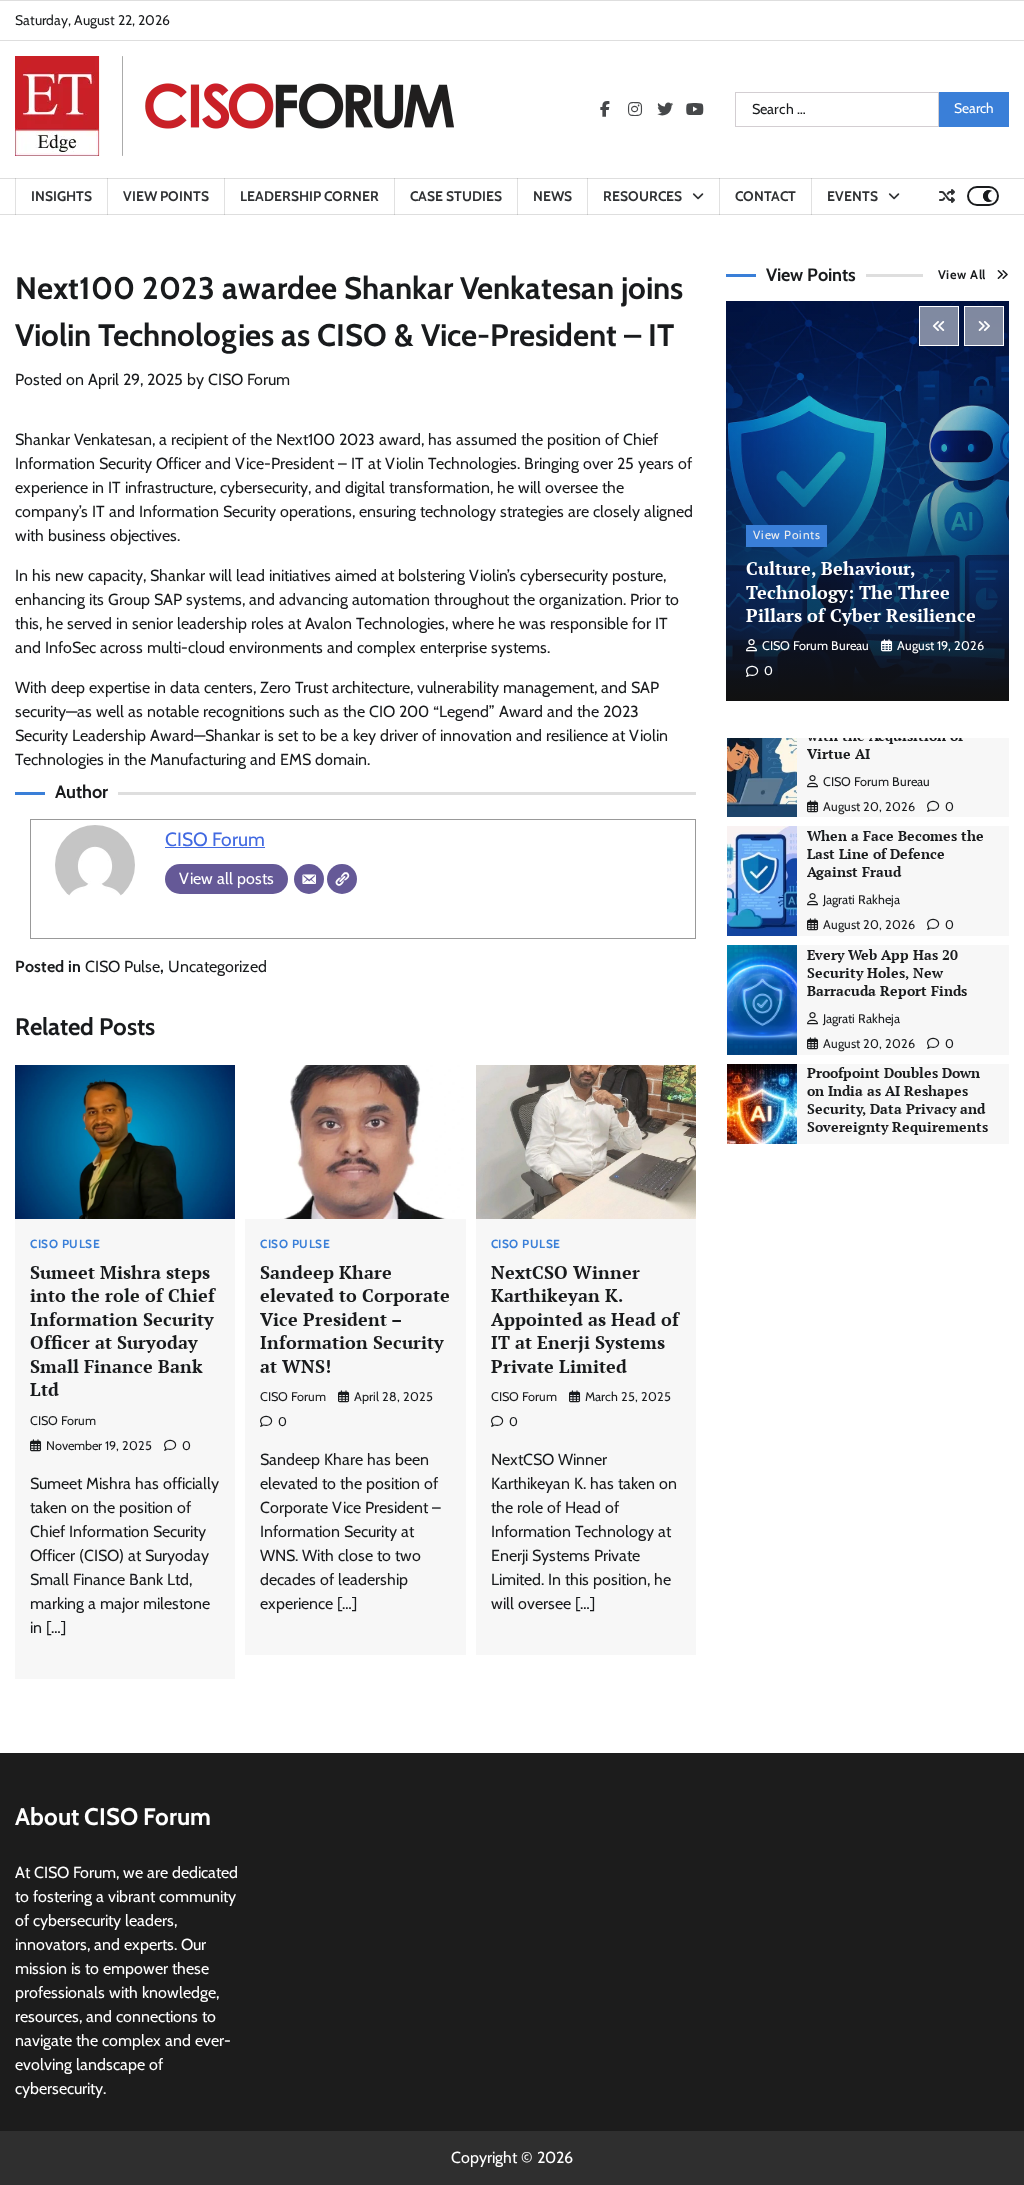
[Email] (309, 879)
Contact (765, 196)
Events (852, 196)
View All (962, 274)
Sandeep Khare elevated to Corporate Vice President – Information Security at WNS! (355, 1319)
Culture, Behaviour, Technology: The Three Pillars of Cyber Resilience (861, 591)
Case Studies (456, 196)
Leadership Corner (309, 196)
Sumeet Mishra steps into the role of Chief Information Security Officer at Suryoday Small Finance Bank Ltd (122, 1330)
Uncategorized (217, 966)
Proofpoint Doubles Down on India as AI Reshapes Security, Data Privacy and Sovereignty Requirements (897, 1100)
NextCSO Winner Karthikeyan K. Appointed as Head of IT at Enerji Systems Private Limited (585, 1319)
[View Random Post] (947, 196)
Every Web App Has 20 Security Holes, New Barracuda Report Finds (887, 973)
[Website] (342, 879)
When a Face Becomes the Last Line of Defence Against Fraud (895, 854)
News (552, 196)
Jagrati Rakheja (861, 899)
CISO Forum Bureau (815, 645)
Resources (642, 196)
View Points (166, 196)
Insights (61, 196)
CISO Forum (249, 379)
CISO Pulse (122, 966)
